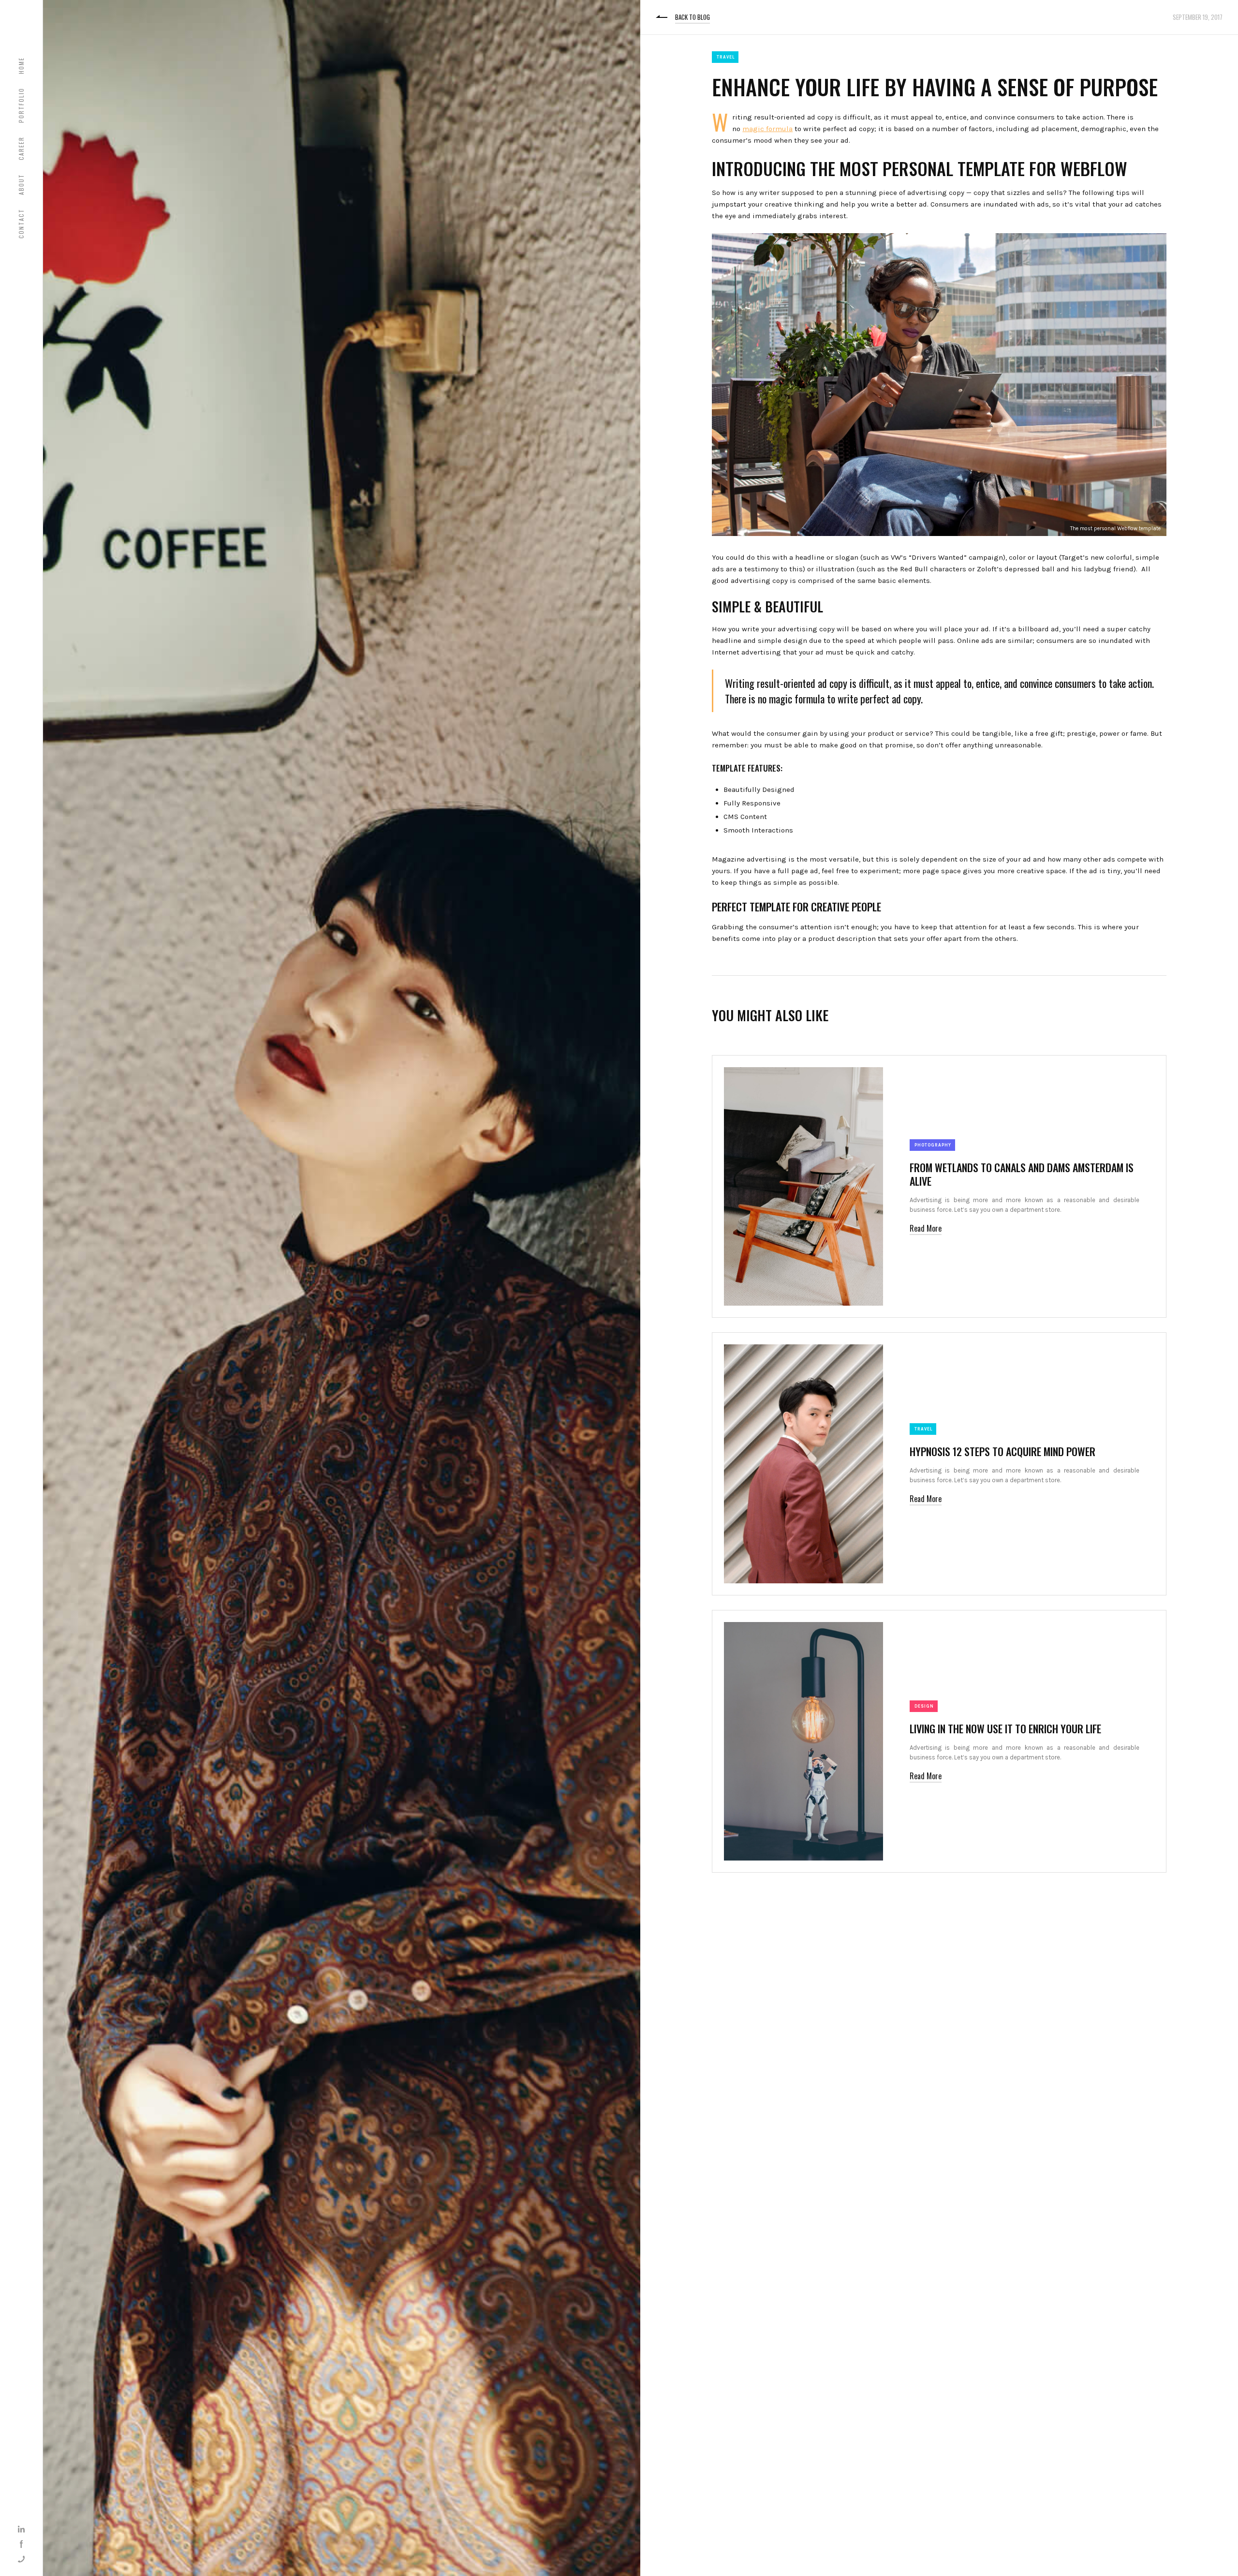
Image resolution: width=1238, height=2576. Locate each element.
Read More (926, 1228)
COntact (21, 223)
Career (21, 148)
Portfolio (21, 105)
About (21, 184)
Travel (726, 57)
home (21, 66)
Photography (933, 1145)
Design (924, 1706)
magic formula (767, 129)
